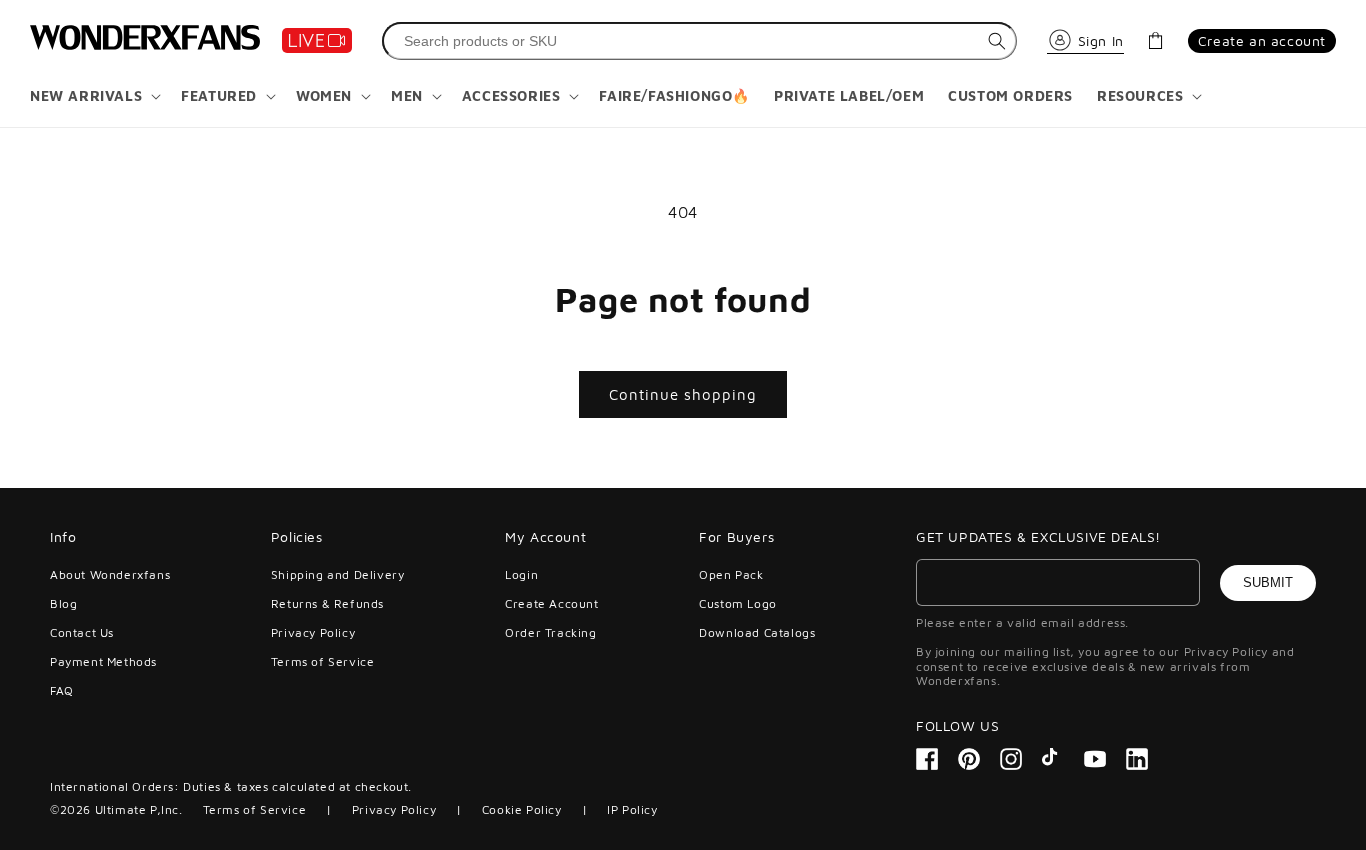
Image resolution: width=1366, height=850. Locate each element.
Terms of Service (323, 661)
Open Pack (731, 575)
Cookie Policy (522, 809)
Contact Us (82, 632)
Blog (63, 603)
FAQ (62, 690)
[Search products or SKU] (997, 41)
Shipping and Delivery (338, 575)
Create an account (1262, 40)
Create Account (551, 603)
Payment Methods (103, 661)
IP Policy (632, 809)
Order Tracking (550, 632)
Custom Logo (738, 603)
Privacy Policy (313, 632)
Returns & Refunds (327, 603)
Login (521, 575)
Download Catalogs (757, 632)
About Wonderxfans (110, 575)
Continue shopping (683, 394)
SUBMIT (1268, 582)
